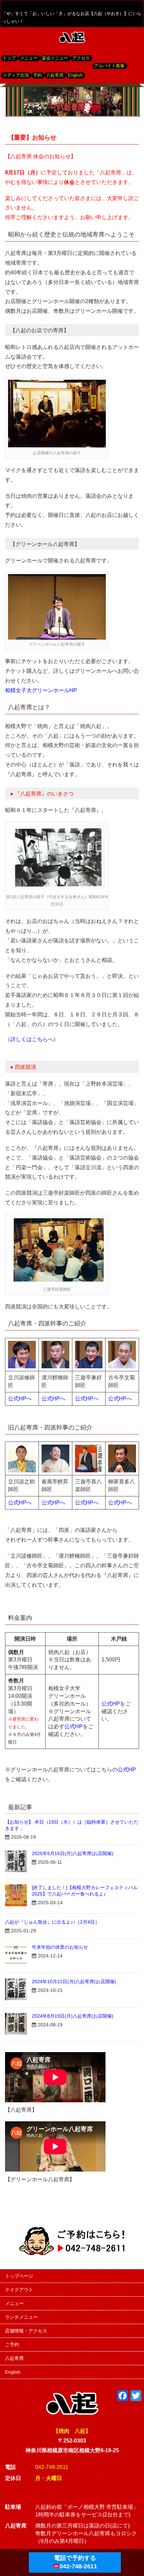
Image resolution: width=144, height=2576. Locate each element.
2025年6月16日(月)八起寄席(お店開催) (73, 1853)
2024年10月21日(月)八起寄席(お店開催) (74, 1982)
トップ (9, 58)
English (75, 75)
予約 (38, 75)
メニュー (29, 58)
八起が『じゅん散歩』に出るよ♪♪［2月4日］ (52, 1922)
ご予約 (12, 2344)
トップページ (19, 2276)
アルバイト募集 (109, 66)
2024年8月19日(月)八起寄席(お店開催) (73, 2016)
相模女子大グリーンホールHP (41, 690)
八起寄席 (55, 75)
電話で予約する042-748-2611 (76, 2562)
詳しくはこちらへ (32, 1039)
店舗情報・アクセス (26, 2331)
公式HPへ (20, 1399)
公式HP (74, 1726)
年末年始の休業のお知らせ (60, 1947)
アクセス (81, 58)
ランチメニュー (21, 2317)
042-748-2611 (52, 2467)
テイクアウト (19, 2290)
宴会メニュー (55, 58)
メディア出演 (16, 75)
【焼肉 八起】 (72, 2431)
